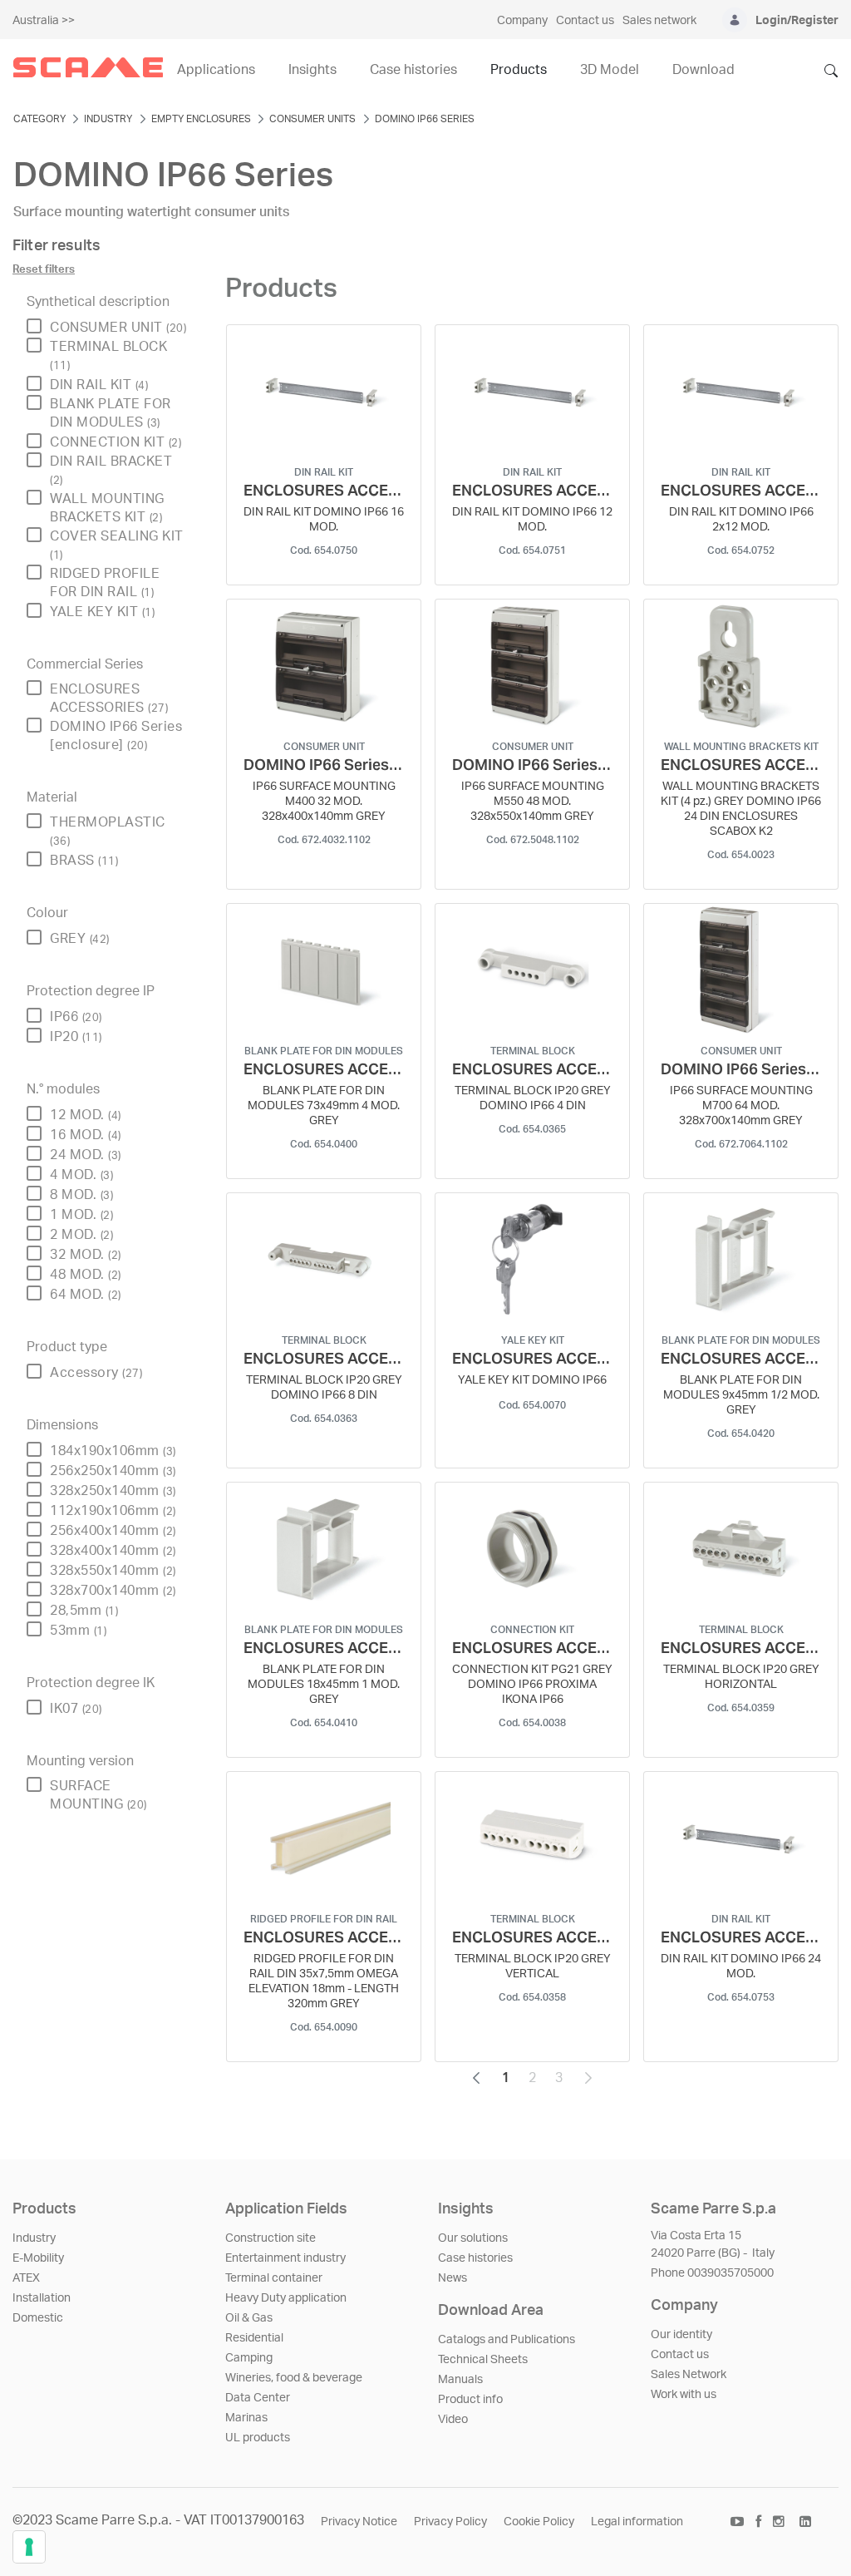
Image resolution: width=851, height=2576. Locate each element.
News (453, 2278)
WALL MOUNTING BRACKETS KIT (107, 508)
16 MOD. (86, 1135)
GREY (80, 939)
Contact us (680, 2355)
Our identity (681, 2335)
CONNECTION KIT (116, 442)
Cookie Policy (539, 2522)
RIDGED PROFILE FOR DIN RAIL (105, 583)
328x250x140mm (113, 1491)
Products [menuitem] (519, 70)
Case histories (475, 2258)
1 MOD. (81, 1215)
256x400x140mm (113, 1531)
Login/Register (797, 21)
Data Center (258, 2398)
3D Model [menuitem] (610, 70)
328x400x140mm (113, 1551)
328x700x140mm (113, 1591)
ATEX (26, 2278)
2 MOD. (81, 1235)
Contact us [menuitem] (585, 21)
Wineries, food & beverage (294, 2378)
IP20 (76, 1037)
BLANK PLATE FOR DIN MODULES (111, 413)
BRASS (84, 861)
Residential (254, 2338)
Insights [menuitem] (312, 70)
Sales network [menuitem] (659, 21)
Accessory (96, 1373)
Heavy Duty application (286, 2298)
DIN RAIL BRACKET (111, 470)
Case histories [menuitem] (413, 70)
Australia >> (44, 21)
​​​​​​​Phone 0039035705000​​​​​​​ (712, 2273)
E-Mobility (38, 2258)
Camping (249, 2358)
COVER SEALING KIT (117, 545)
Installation (42, 2298)
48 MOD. (86, 1275)
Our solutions (473, 2238)
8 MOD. (81, 1195)
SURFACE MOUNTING (98, 1795)
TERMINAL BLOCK (108, 355)
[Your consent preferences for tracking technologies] (29, 2547)
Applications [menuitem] (216, 70)
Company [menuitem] (522, 21)
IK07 (76, 1709)
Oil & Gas (249, 2318)
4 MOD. (81, 1175)
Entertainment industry (285, 2258)
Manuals (460, 2380)
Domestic (38, 2318)
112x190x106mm (113, 1511)
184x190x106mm (113, 1451)
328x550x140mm (113, 1571)
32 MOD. (86, 1255)
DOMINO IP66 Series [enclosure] (116, 736)
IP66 (76, 1017)
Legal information (637, 2522)
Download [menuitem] (703, 70)
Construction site (271, 2238)
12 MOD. (86, 1115)
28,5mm (84, 1611)
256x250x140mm (113, 1471)
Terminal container (274, 2278)
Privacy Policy (450, 2522)
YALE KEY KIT (102, 612)
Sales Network (689, 2375)
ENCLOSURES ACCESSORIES (109, 698)
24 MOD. (86, 1155)
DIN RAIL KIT (99, 385)
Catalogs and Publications (507, 2340)
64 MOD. (86, 1295)
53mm (78, 1631)
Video (453, 2420)
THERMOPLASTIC (108, 831)
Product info (470, 2400)
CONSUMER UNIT (118, 328)
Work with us (684, 2395)
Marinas (246, 2418)
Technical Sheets (483, 2360)
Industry (34, 2238)
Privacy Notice (359, 2522)
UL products (258, 2438)
